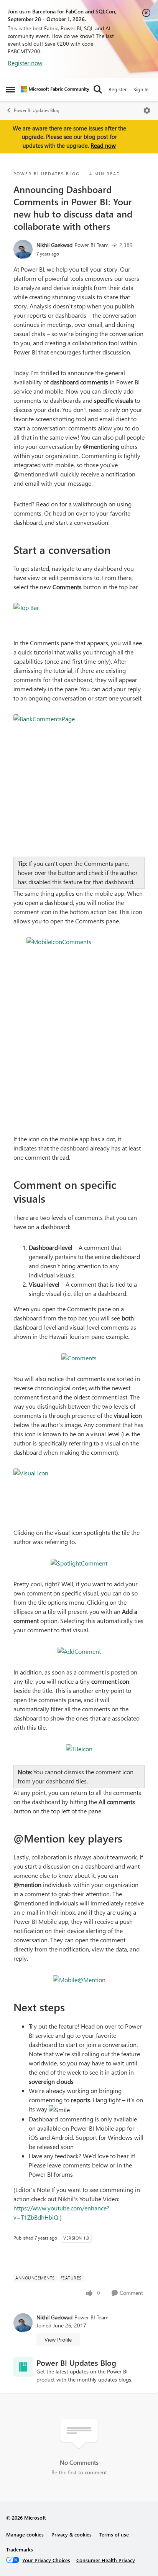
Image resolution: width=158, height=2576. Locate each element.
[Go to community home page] (55, 89)
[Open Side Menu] (10, 89)
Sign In (141, 89)
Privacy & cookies (72, 2534)
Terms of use (114, 2534)
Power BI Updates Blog (37, 110)
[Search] (98, 89)
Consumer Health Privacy (106, 2560)
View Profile (58, 2339)
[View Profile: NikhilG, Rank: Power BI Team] (23, 249)
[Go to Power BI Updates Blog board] (23, 2367)
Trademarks (20, 2549)
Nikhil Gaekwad (54, 245)
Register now (25, 63)
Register (118, 89)
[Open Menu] (147, 110)
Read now (103, 145)
